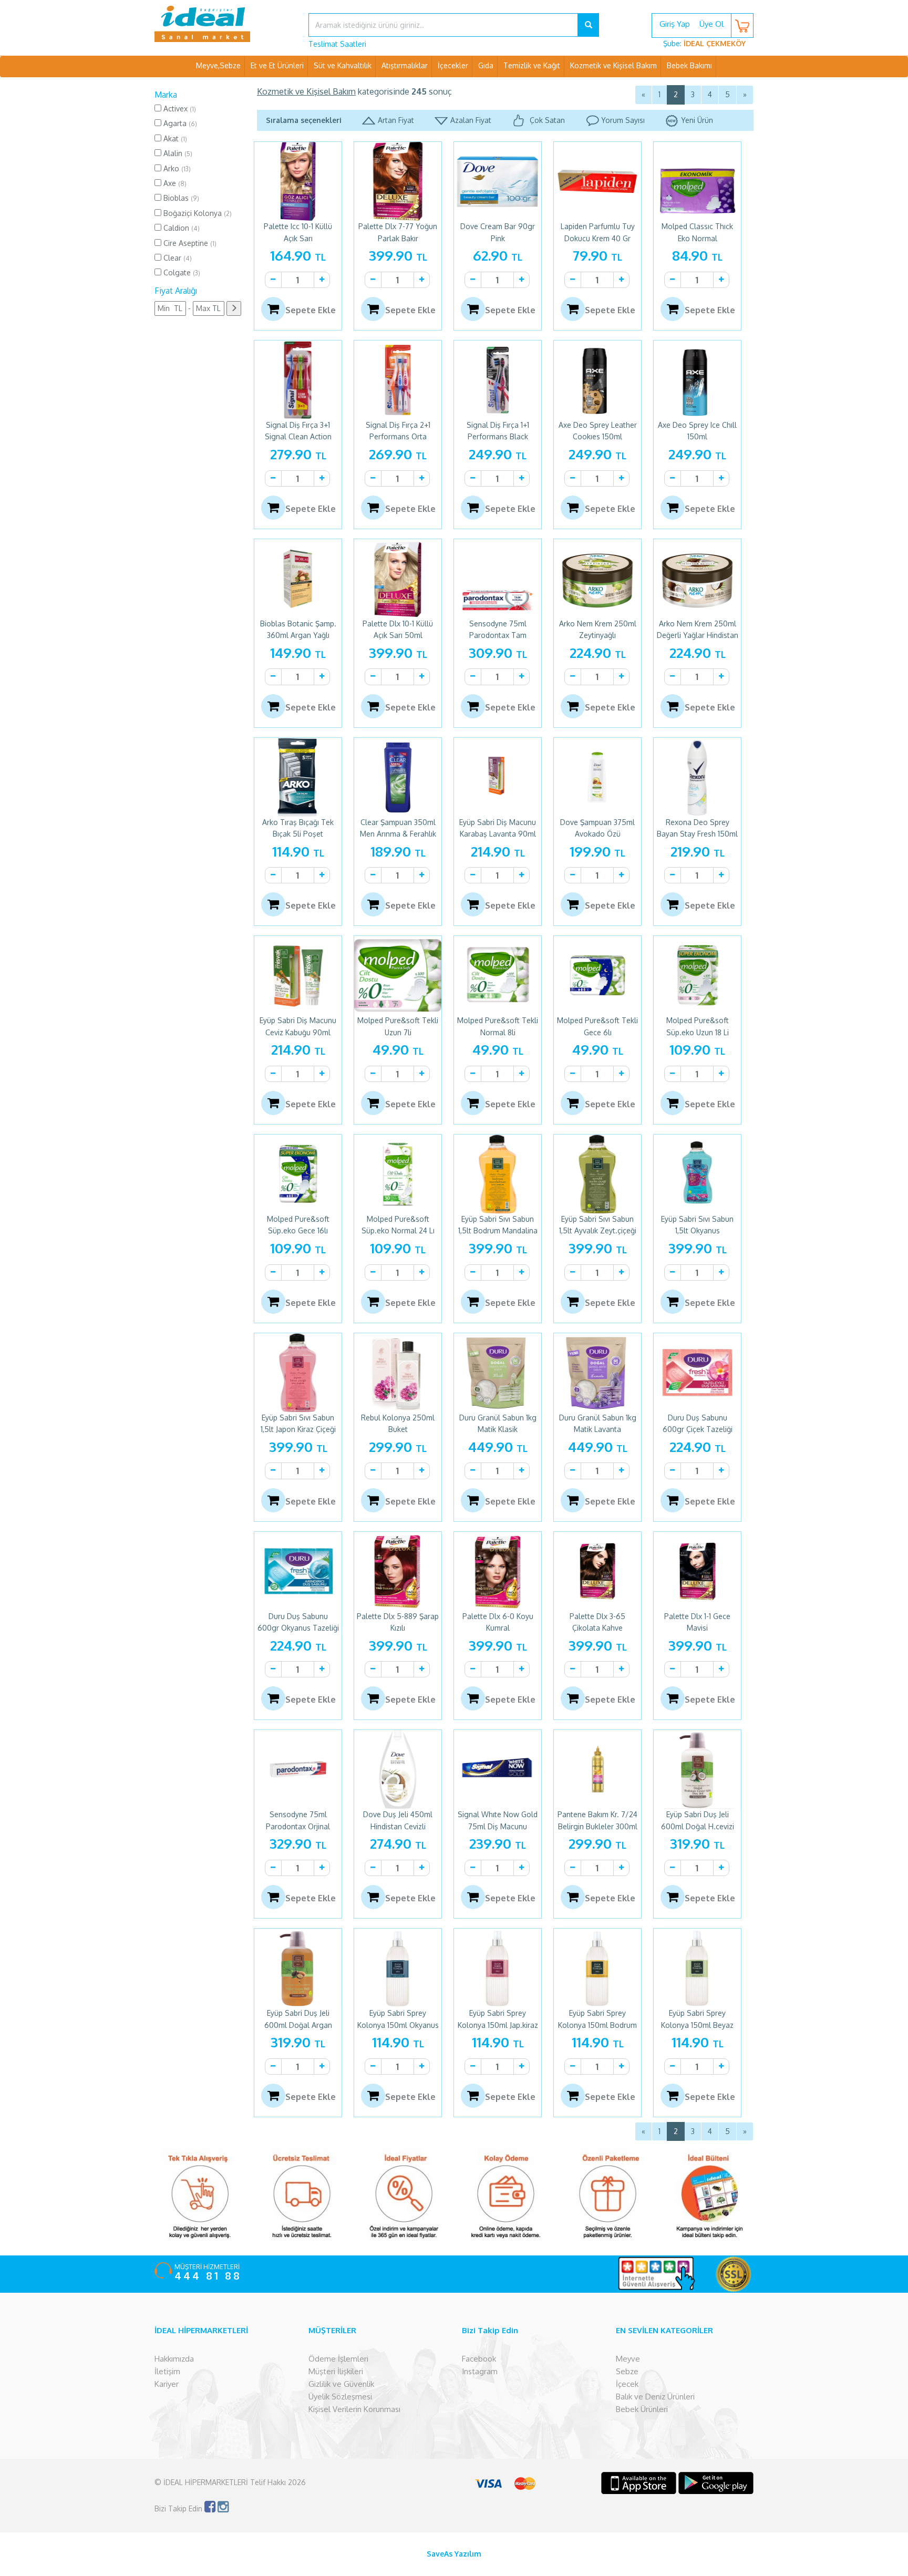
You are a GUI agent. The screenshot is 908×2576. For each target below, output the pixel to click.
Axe (174, 183)
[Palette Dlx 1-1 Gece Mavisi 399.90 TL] (697, 1571)
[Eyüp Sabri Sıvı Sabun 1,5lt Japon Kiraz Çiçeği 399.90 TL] (298, 1373)
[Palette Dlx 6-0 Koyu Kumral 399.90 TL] (498, 1571)
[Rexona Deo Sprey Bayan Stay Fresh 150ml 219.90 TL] (697, 777)
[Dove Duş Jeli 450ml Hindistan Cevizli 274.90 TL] (398, 1769)
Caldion (180, 228)
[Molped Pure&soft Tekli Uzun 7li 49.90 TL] (398, 975)
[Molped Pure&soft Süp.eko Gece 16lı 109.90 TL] (298, 1174)
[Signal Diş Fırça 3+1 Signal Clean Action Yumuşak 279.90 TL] (298, 380)
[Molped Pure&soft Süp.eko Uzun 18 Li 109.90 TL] (697, 975)
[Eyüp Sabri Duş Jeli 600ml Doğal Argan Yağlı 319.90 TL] (298, 1968)
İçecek (627, 2384)
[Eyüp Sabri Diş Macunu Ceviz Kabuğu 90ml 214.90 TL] (298, 975)
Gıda (486, 65)
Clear (177, 258)
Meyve (628, 2359)
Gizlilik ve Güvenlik (341, 2384)
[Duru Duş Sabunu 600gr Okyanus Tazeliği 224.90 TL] (298, 1571)
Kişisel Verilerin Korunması (354, 2409)
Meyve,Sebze (218, 65)
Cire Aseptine (189, 243)
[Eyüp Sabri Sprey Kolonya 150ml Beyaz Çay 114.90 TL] (697, 1968)
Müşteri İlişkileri (336, 2371)
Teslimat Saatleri (337, 44)
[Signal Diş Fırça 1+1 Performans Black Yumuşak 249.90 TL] (498, 380)
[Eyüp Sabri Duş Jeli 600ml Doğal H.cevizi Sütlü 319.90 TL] (697, 1769)
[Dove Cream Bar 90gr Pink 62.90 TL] (498, 181)
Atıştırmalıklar (405, 65)
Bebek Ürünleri (642, 2409)
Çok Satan (546, 120)
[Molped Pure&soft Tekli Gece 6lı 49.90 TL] (597, 975)
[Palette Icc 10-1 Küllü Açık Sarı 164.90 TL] (298, 181)
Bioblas (180, 198)
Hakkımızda (174, 2359)
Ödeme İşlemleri (338, 2359)
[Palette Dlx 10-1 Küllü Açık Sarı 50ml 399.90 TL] (398, 579)
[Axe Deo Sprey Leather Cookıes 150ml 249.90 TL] (597, 380)
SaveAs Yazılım (454, 2554)
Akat (174, 138)
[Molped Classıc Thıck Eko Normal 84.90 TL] (697, 181)
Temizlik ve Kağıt (532, 65)
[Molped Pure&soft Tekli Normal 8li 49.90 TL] (498, 975)
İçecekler (453, 65)
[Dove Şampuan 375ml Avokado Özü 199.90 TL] (597, 777)
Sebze (627, 2371)
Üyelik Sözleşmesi (340, 2397)
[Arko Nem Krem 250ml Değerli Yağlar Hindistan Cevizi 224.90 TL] (697, 579)
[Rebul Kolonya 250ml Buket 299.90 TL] (398, 1373)
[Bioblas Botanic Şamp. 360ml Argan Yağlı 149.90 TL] (298, 579)
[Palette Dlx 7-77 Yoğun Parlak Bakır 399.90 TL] (398, 181)
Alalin (177, 153)
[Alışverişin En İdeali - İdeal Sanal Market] (224, 24)
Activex (179, 109)
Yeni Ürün (697, 120)
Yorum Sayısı (623, 120)
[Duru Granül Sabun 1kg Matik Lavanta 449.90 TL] (597, 1373)
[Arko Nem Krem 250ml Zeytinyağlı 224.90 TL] (597, 579)
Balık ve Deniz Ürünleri (655, 2397)
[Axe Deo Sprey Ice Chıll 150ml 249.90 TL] (697, 380)
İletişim (167, 2371)
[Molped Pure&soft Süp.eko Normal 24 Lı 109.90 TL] (398, 1174)
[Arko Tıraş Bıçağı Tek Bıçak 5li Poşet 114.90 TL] (298, 777)
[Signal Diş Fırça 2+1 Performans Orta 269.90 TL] (398, 380)
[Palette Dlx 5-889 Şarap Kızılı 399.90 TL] (398, 1571)
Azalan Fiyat (471, 120)
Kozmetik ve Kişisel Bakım (613, 65)
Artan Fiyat (396, 120)
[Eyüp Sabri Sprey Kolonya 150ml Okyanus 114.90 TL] (398, 1968)
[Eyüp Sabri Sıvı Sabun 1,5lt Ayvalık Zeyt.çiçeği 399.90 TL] (597, 1174)
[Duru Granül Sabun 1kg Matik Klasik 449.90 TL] (498, 1373)
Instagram (480, 2371)
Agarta (179, 123)
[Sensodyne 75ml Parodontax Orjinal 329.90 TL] (298, 1769)
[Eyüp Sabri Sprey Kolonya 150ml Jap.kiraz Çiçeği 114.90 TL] (498, 1968)
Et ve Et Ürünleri (277, 65)
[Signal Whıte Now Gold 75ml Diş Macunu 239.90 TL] (498, 1769)
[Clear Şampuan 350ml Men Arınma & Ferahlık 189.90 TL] (398, 777)
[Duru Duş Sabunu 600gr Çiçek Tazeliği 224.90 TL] (697, 1373)
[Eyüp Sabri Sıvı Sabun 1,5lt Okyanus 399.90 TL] (697, 1174)
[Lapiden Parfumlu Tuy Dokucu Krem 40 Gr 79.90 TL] (597, 181)
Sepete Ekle (311, 310)
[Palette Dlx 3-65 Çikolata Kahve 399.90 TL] (597, 1571)
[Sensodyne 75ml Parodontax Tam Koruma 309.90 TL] (498, 579)
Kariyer (167, 2384)
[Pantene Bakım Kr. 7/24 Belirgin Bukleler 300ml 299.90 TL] (597, 1769)
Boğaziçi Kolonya (197, 213)
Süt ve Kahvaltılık (343, 65)
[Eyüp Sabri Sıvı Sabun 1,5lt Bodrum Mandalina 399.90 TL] (498, 1174)
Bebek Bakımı (689, 65)
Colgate (181, 272)
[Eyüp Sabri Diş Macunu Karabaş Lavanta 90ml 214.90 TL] (498, 777)
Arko (176, 168)
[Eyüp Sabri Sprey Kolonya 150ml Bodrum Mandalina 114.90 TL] (597, 1968)
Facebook (479, 2359)
